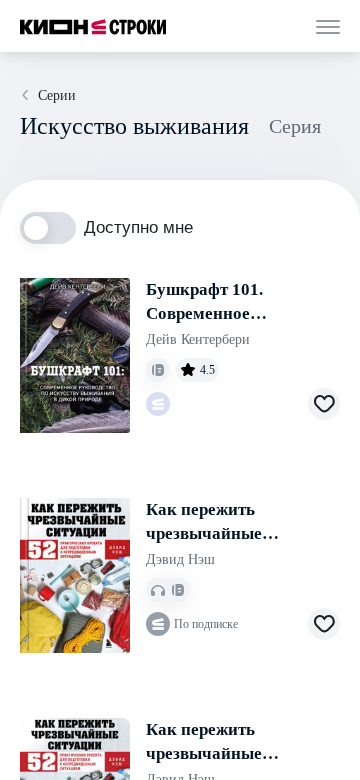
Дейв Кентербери (198, 339)
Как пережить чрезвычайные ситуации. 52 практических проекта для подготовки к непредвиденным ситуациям (235, 523)
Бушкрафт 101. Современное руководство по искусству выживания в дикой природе (238, 303)
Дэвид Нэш (180, 559)
